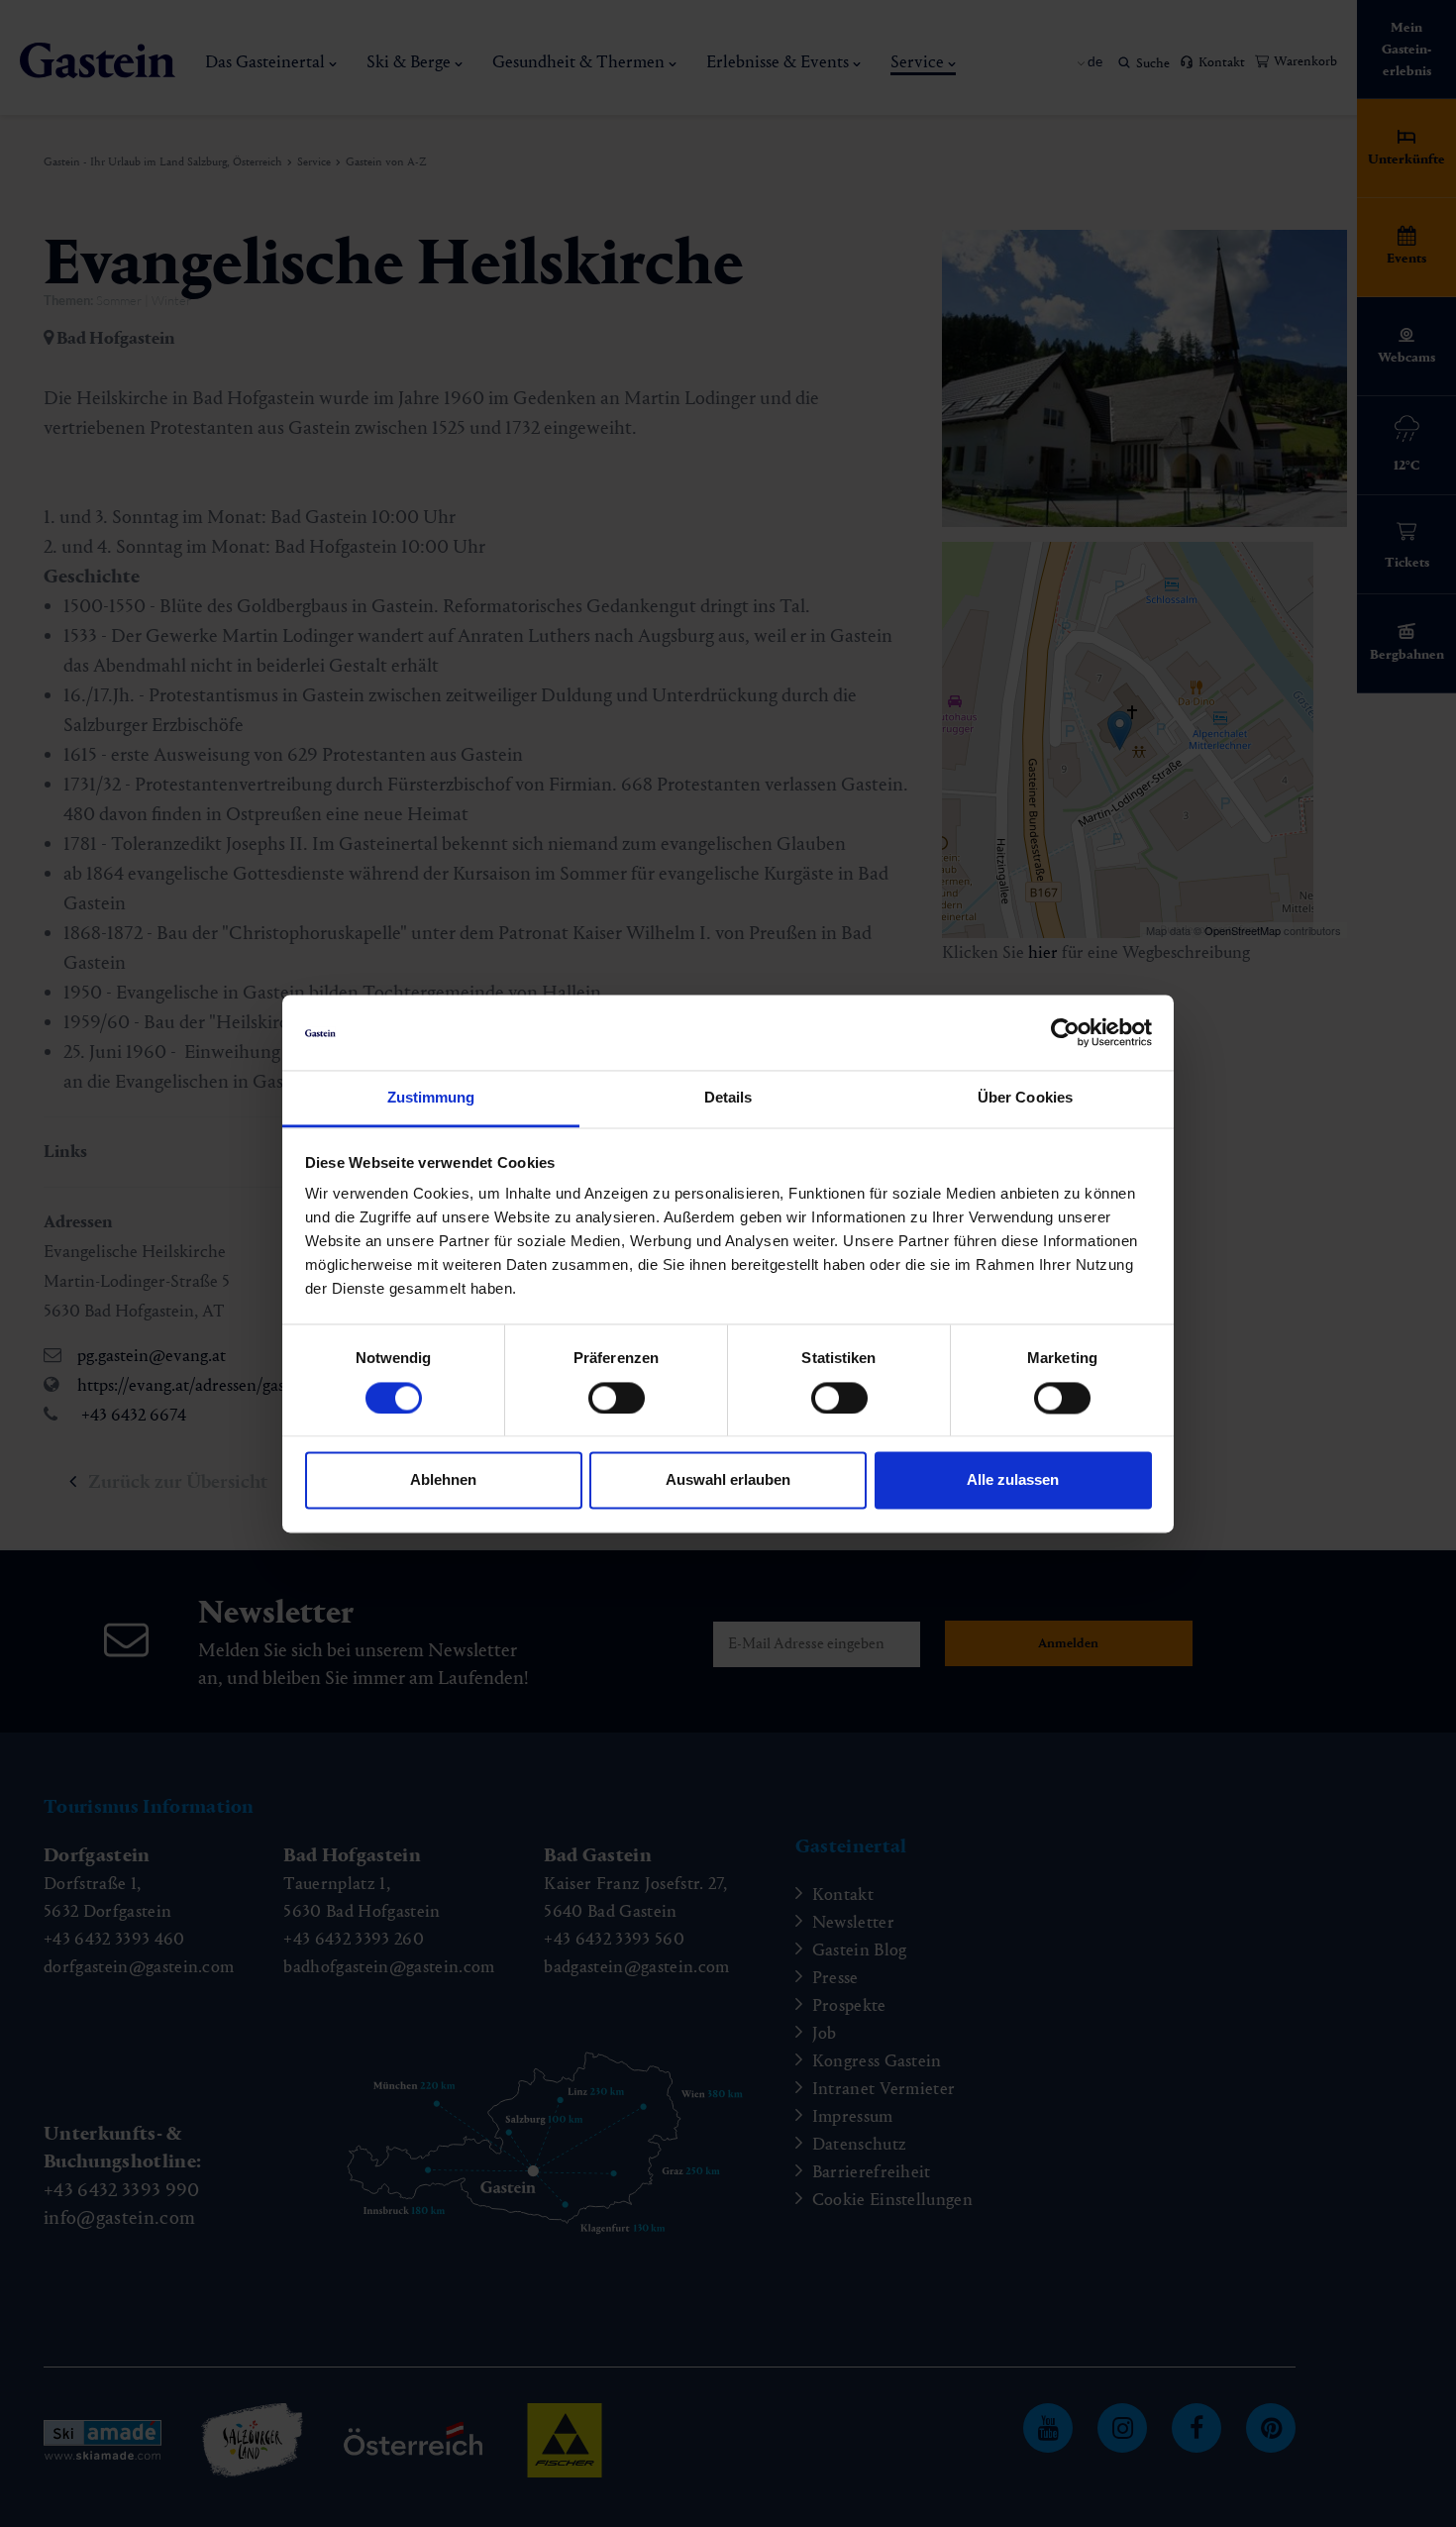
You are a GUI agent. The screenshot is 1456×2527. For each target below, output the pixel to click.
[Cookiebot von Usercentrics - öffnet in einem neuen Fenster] (1065, 1032)
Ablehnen (443, 1480)
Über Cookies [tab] (1025, 1098)
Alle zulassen (1013, 1480)
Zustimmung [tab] (431, 1098)
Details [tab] (728, 1098)
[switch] (617, 1398)
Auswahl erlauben (728, 1480)
